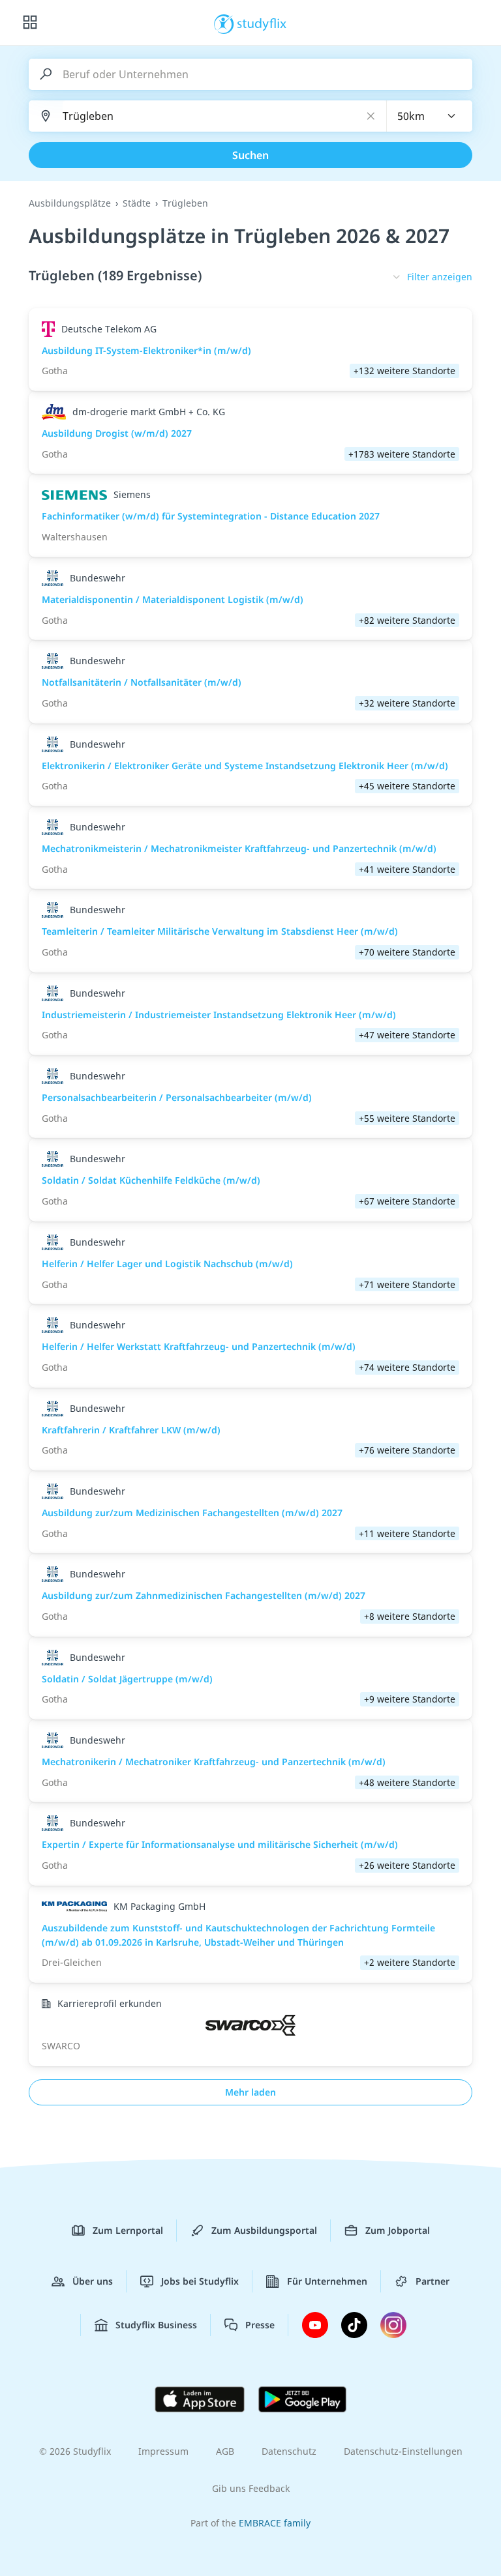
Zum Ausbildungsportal (264, 2230)
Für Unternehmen (327, 2281)
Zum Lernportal (128, 2230)
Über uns (93, 2281)
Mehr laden (250, 2092)
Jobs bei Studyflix (200, 2281)
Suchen (250, 155)
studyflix (262, 23)
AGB (225, 2451)
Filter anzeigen (440, 277)
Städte (137, 203)
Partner (433, 2281)
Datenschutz (289, 2451)
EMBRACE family (275, 2523)
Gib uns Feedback (251, 2488)
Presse (260, 2325)
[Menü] (30, 23)
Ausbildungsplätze (70, 203)
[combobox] (430, 116)
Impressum (163, 2451)
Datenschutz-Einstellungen (403, 2451)
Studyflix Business (156, 2325)
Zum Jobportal (398, 2230)
